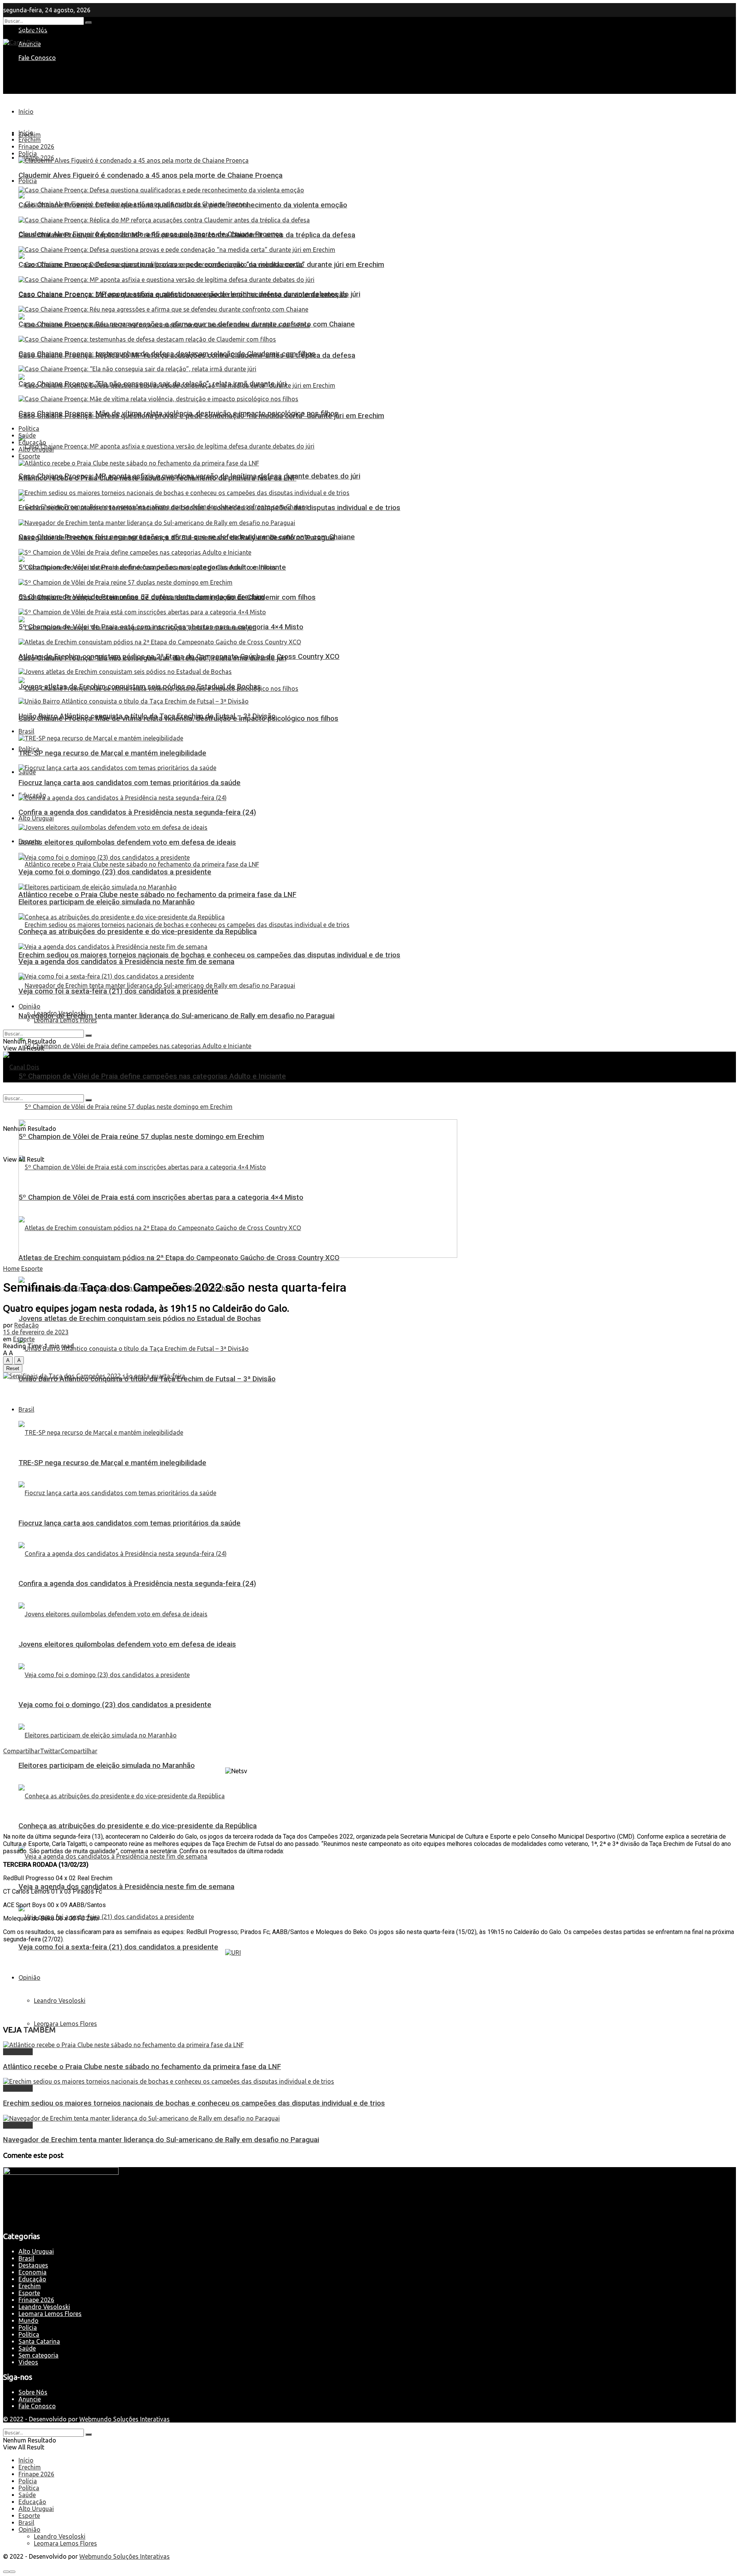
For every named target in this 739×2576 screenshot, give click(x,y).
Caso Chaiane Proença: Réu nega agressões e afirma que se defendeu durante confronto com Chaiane (187, 324)
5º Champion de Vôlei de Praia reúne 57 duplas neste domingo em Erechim (141, 597)
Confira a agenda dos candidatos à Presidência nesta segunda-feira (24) (137, 1584)
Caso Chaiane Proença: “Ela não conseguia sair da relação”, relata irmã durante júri (152, 384)
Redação (27, 1325)
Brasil (26, 1409)
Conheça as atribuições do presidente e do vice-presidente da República (138, 1826)
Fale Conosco (37, 58)
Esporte (29, 456)
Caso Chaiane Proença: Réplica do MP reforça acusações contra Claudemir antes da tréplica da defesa (187, 235)
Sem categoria (38, 2355)
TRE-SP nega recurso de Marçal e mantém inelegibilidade (112, 1463)
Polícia (28, 181)
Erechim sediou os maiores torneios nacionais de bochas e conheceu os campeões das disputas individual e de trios (209, 955)
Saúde (27, 772)
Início (26, 112)
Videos (28, 2362)
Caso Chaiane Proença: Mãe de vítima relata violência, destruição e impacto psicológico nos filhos (178, 413)
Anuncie (30, 2399)
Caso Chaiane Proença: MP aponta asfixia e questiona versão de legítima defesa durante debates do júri (189, 294)
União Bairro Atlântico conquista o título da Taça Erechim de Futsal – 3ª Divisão (147, 716)
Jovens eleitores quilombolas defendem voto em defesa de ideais (127, 1644)
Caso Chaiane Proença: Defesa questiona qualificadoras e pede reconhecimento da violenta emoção (183, 205)
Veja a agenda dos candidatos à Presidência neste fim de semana (126, 1887)
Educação (32, 442)
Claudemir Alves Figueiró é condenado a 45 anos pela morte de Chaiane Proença (150, 175)
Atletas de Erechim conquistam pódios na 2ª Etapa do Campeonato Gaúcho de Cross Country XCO (179, 657)
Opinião (29, 1977)
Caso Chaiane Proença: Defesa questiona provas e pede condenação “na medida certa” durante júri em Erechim (201, 265)
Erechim (30, 140)
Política (29, 428)
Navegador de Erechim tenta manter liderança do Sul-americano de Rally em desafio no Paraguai (176, 1016)
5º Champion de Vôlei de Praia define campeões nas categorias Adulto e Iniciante (152, 1076)
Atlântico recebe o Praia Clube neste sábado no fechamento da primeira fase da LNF (157, 895)
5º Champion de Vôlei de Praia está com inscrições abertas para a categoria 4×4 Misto (161, 627)
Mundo (28, 2321)
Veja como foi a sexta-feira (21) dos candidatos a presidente (118, 1947)
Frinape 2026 (36, 147)
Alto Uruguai (36, 818)
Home (11, 1269)
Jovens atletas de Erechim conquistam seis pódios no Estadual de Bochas (140, 1319)
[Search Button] (89, 23)
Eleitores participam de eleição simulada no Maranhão (107, 1766)
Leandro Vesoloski (60, 2001)
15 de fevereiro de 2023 (36, 1332)
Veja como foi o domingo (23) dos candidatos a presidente (115, 1705)
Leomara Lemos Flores (65, 2024)
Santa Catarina (39, 2341)
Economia (33, 2272)
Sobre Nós (33, 2392)
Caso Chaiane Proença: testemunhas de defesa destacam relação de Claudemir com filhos (167, 354)
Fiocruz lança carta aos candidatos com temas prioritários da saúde (130, 1523)
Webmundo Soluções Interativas (125, 2419)
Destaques (18, 2052)
